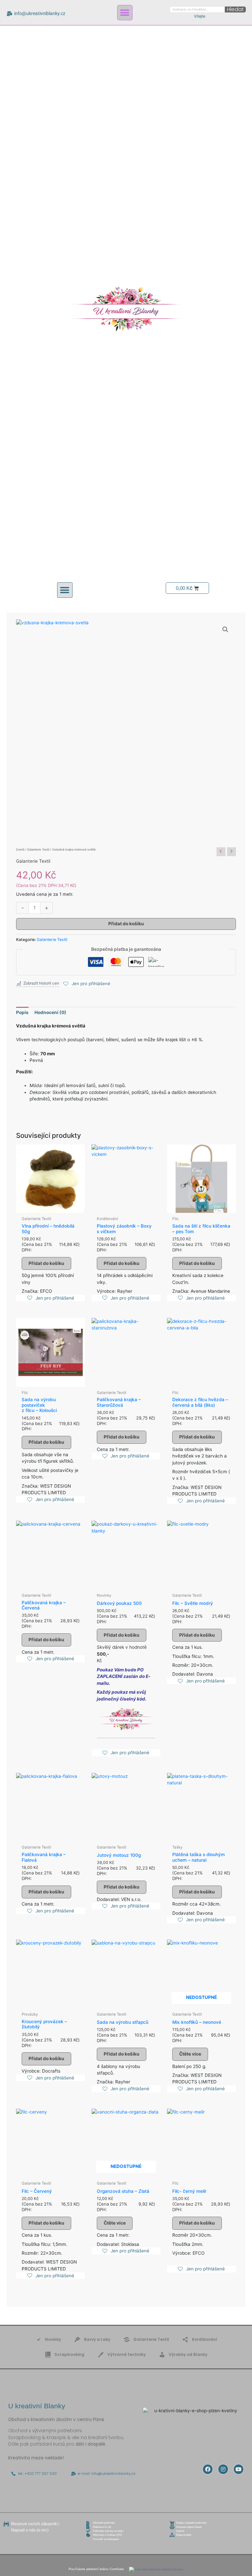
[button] (125, 13)
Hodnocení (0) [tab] (50, 1012)
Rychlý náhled (51, 1207)
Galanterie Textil (38, 849)
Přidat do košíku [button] (46, 1263)
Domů (20, 849)
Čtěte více (190, 2054)
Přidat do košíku (126, 924)
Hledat (235, 9)
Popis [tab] (22, 1012)
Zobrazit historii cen (41, 983)
